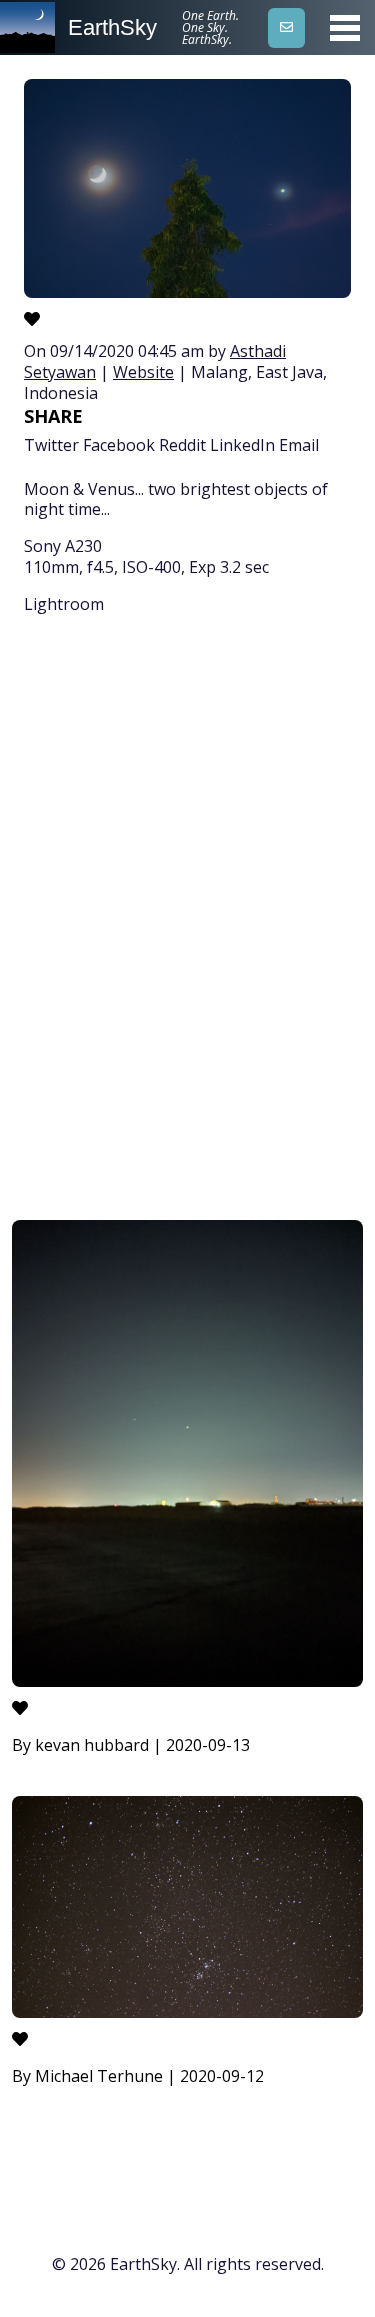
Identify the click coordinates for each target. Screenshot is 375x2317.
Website (143, 372)
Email (299, 445)
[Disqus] (187, 921)
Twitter (51, 445)
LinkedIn (242, 445)
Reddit (182, 445)
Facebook (119, 445)
